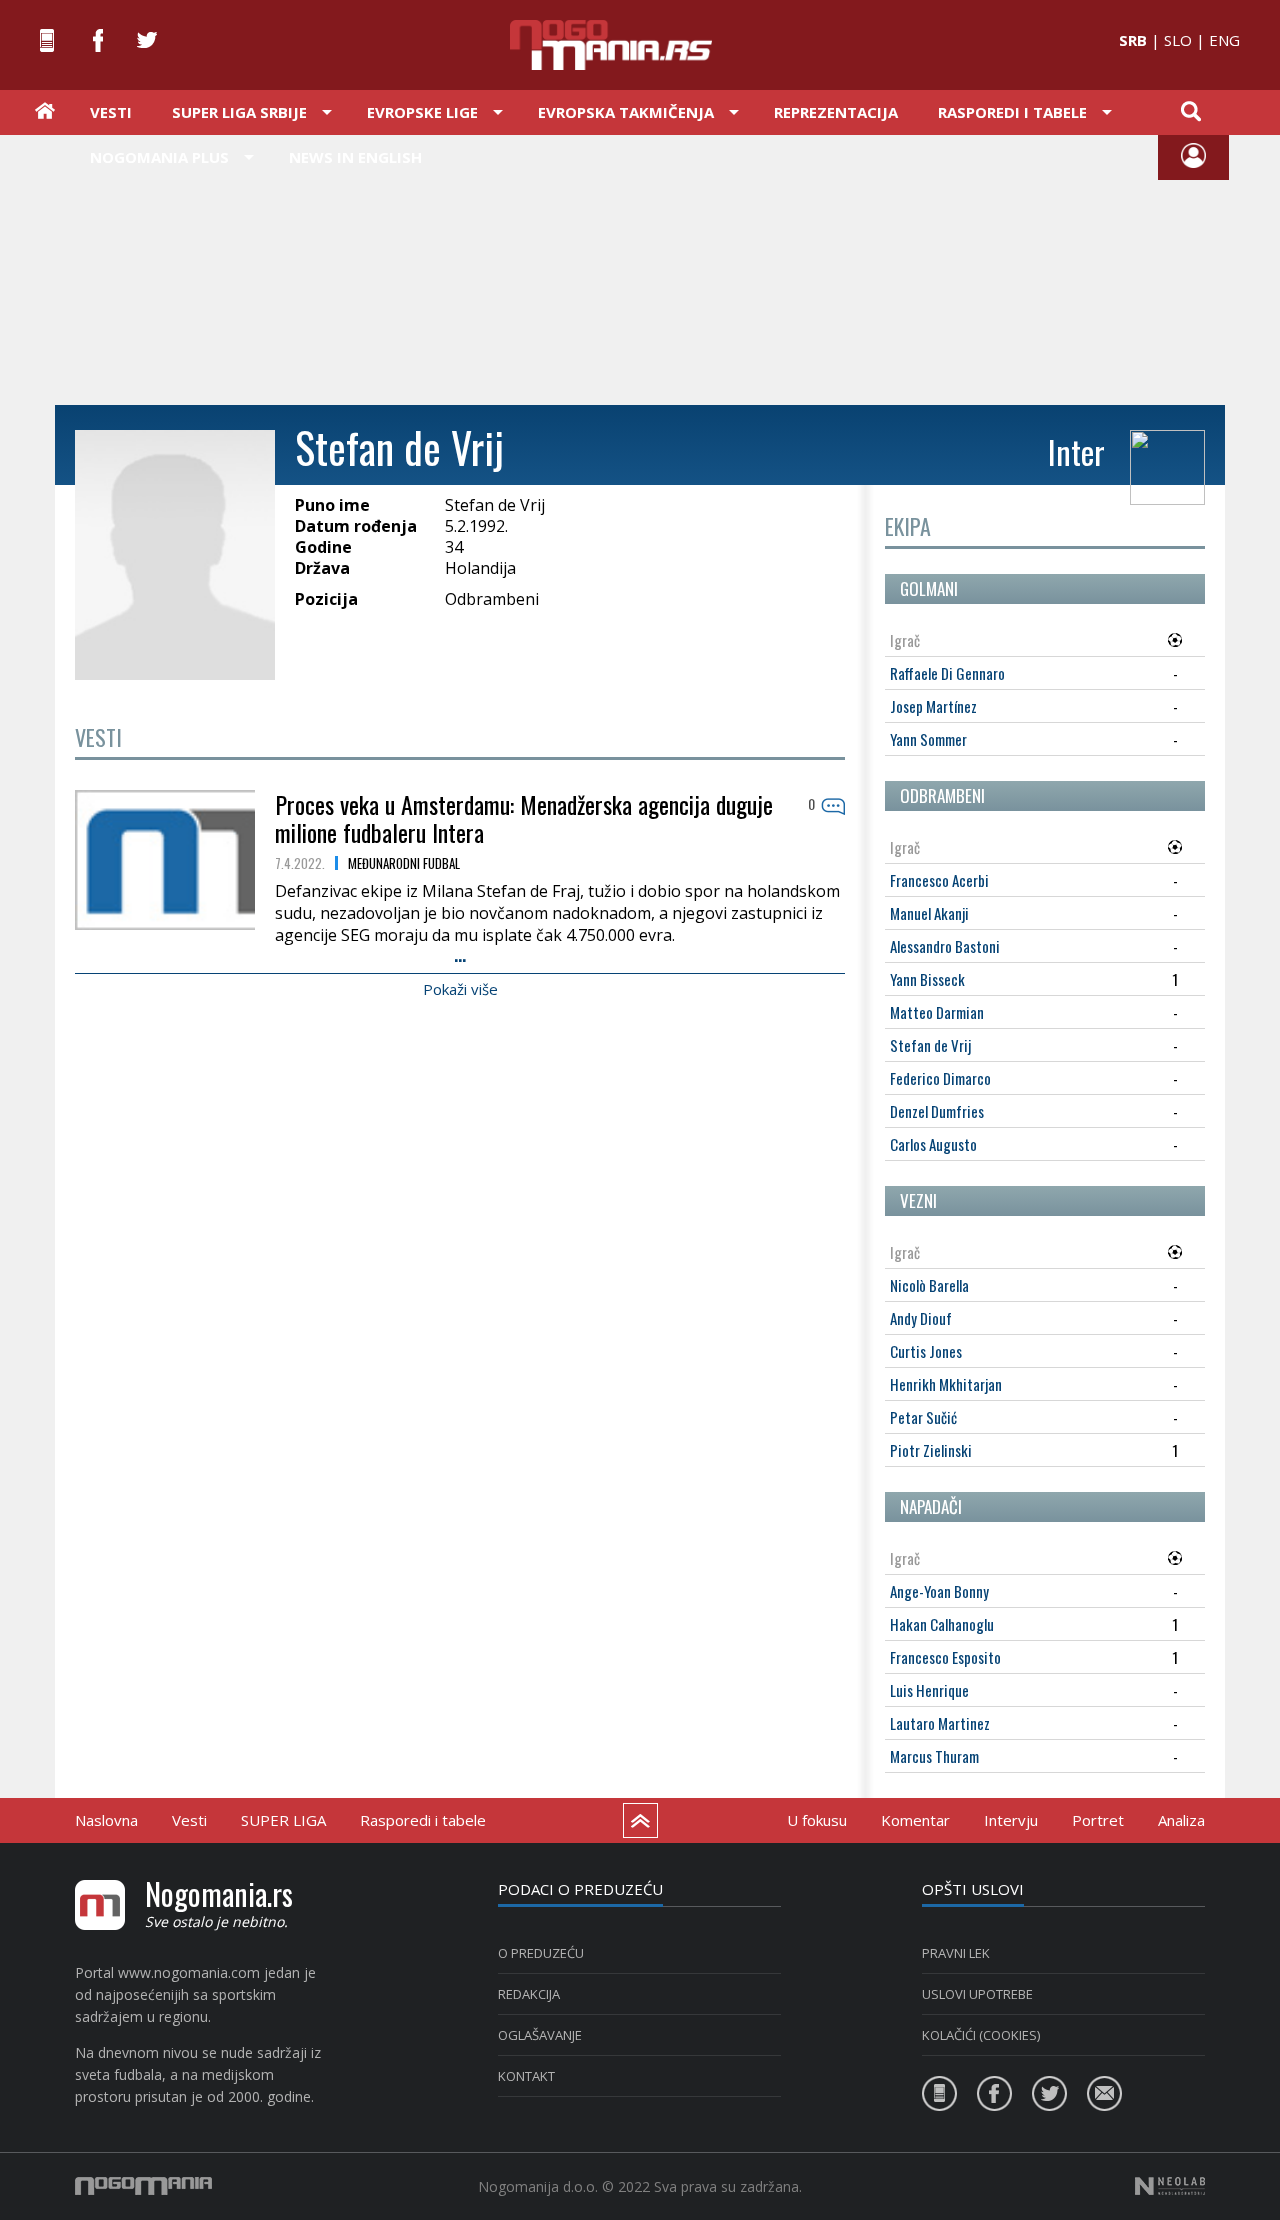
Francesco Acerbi (939, 880)
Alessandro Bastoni (945, 946)
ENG (1224, 40)
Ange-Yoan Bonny (939, 1591)
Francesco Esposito (945, 1657)
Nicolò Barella (929, 1285)
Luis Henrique (929, 1690)
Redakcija (529, 1994)
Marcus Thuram (934, 1756)
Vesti (111, 112)
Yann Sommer (928, 739)
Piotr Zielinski (931, 1450)
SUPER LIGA (283, 1820)
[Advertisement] (640, 268)
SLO (1178, 40)
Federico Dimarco (940, 1078)
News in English (355, 157)
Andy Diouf (921, 1318)
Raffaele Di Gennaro (947, 673)
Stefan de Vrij (930, 1045)
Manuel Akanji (929, 913)
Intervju (1011, 1820)
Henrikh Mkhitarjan (946, 1384)
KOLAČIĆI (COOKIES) (981, 2035)
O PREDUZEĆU (541, 1953)
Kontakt (526, 2076)
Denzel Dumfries (937, 1111)
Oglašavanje (540, 2035)
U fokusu (817, 1820)
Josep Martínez (933, 706)
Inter (1076, 451)
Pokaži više (460, 989)
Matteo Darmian (937, 1012)
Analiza (1181, 1820)
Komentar (915, 1820)
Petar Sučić (923, 1417)
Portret (1098, 1820)
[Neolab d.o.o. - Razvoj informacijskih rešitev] (1170, 2186)
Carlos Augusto (933, 1144)
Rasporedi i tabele (423, 1820)
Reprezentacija (836, 112)
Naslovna (106, 1820)
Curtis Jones (926, 1351)
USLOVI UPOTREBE (977, 1994)
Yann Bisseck (927, 979)
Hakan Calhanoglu (942, 1624)
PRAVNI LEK (956, 1953)
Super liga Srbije (239, 112)
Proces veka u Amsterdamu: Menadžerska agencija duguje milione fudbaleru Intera (524, 818)
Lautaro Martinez (940, 1723)
